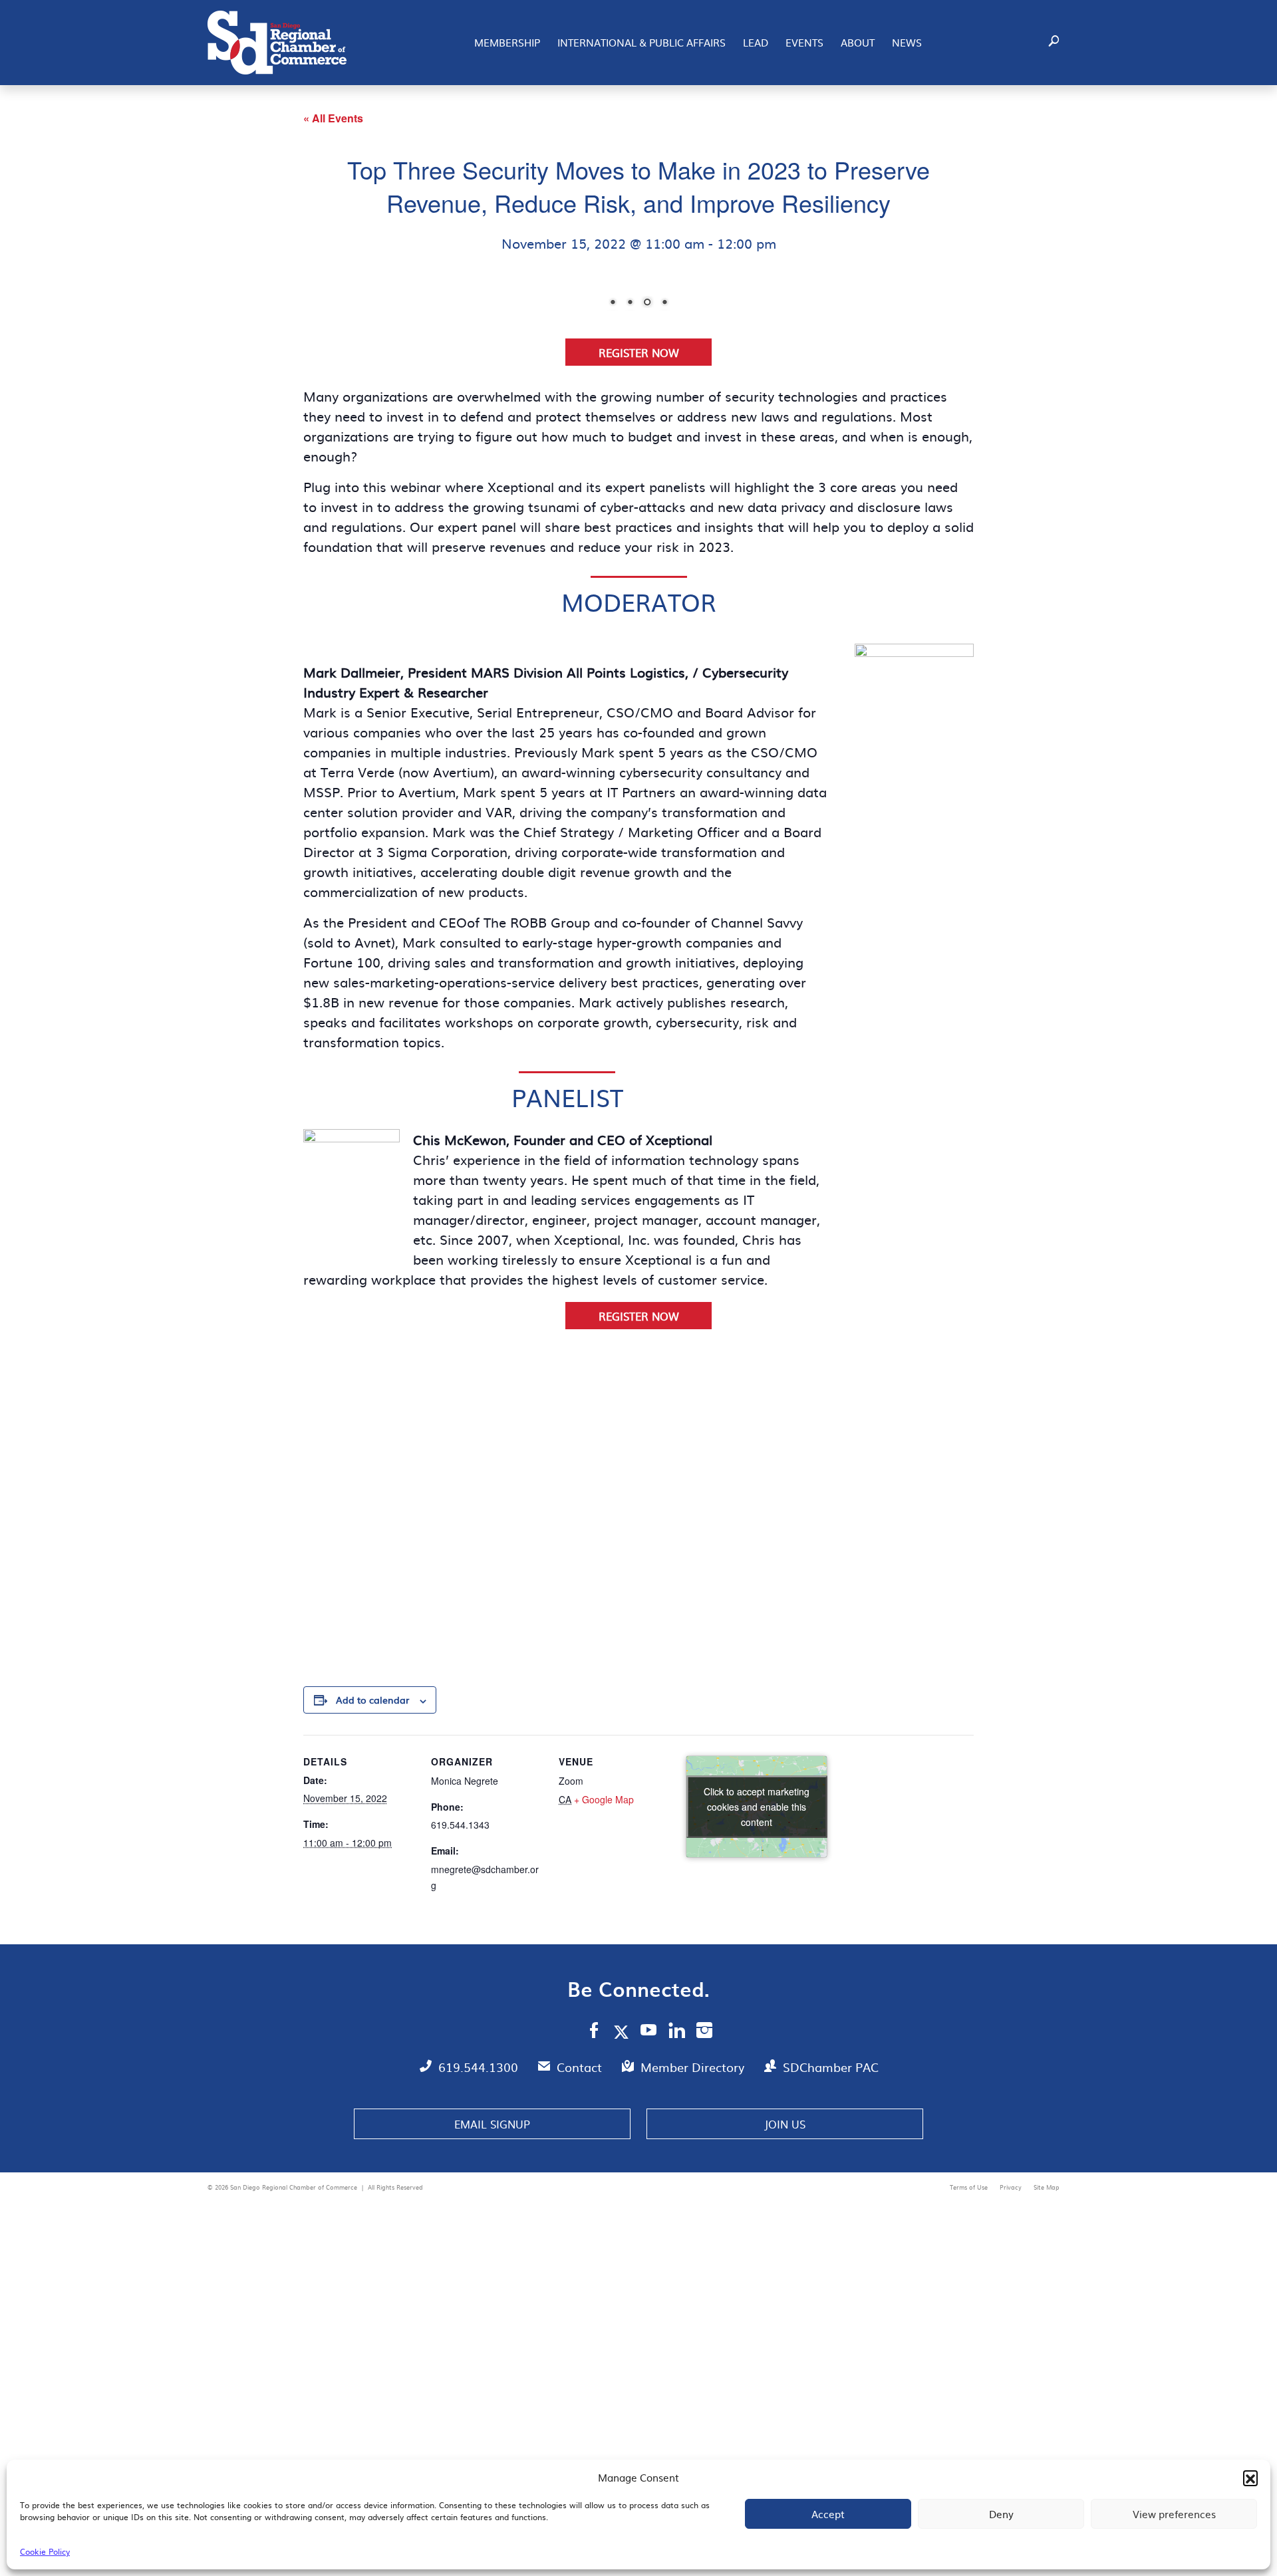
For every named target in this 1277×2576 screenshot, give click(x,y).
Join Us (785, 2406)
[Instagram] (704, 2315)
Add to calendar (372, 1982)
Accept (828, 2514)
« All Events (333, 118)
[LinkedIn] (677, 2315)
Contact (581, 2350)
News (907, 42)
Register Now (639, 635)
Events (804, 42)
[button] (1250, 2478)
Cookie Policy (45, 2551)
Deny (1001, 2514)
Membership (507, 42)
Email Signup (492, 2406)
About (858, 42)
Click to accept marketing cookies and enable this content (757, 2089)
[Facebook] (594, 2315)
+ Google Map (604, 2082)
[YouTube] (649, 2315)
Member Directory (694, 2350)
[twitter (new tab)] (624, 2314)
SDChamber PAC (831, 2350)
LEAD (756, 42)
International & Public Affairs (641, 42)
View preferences (1174, 2514)
